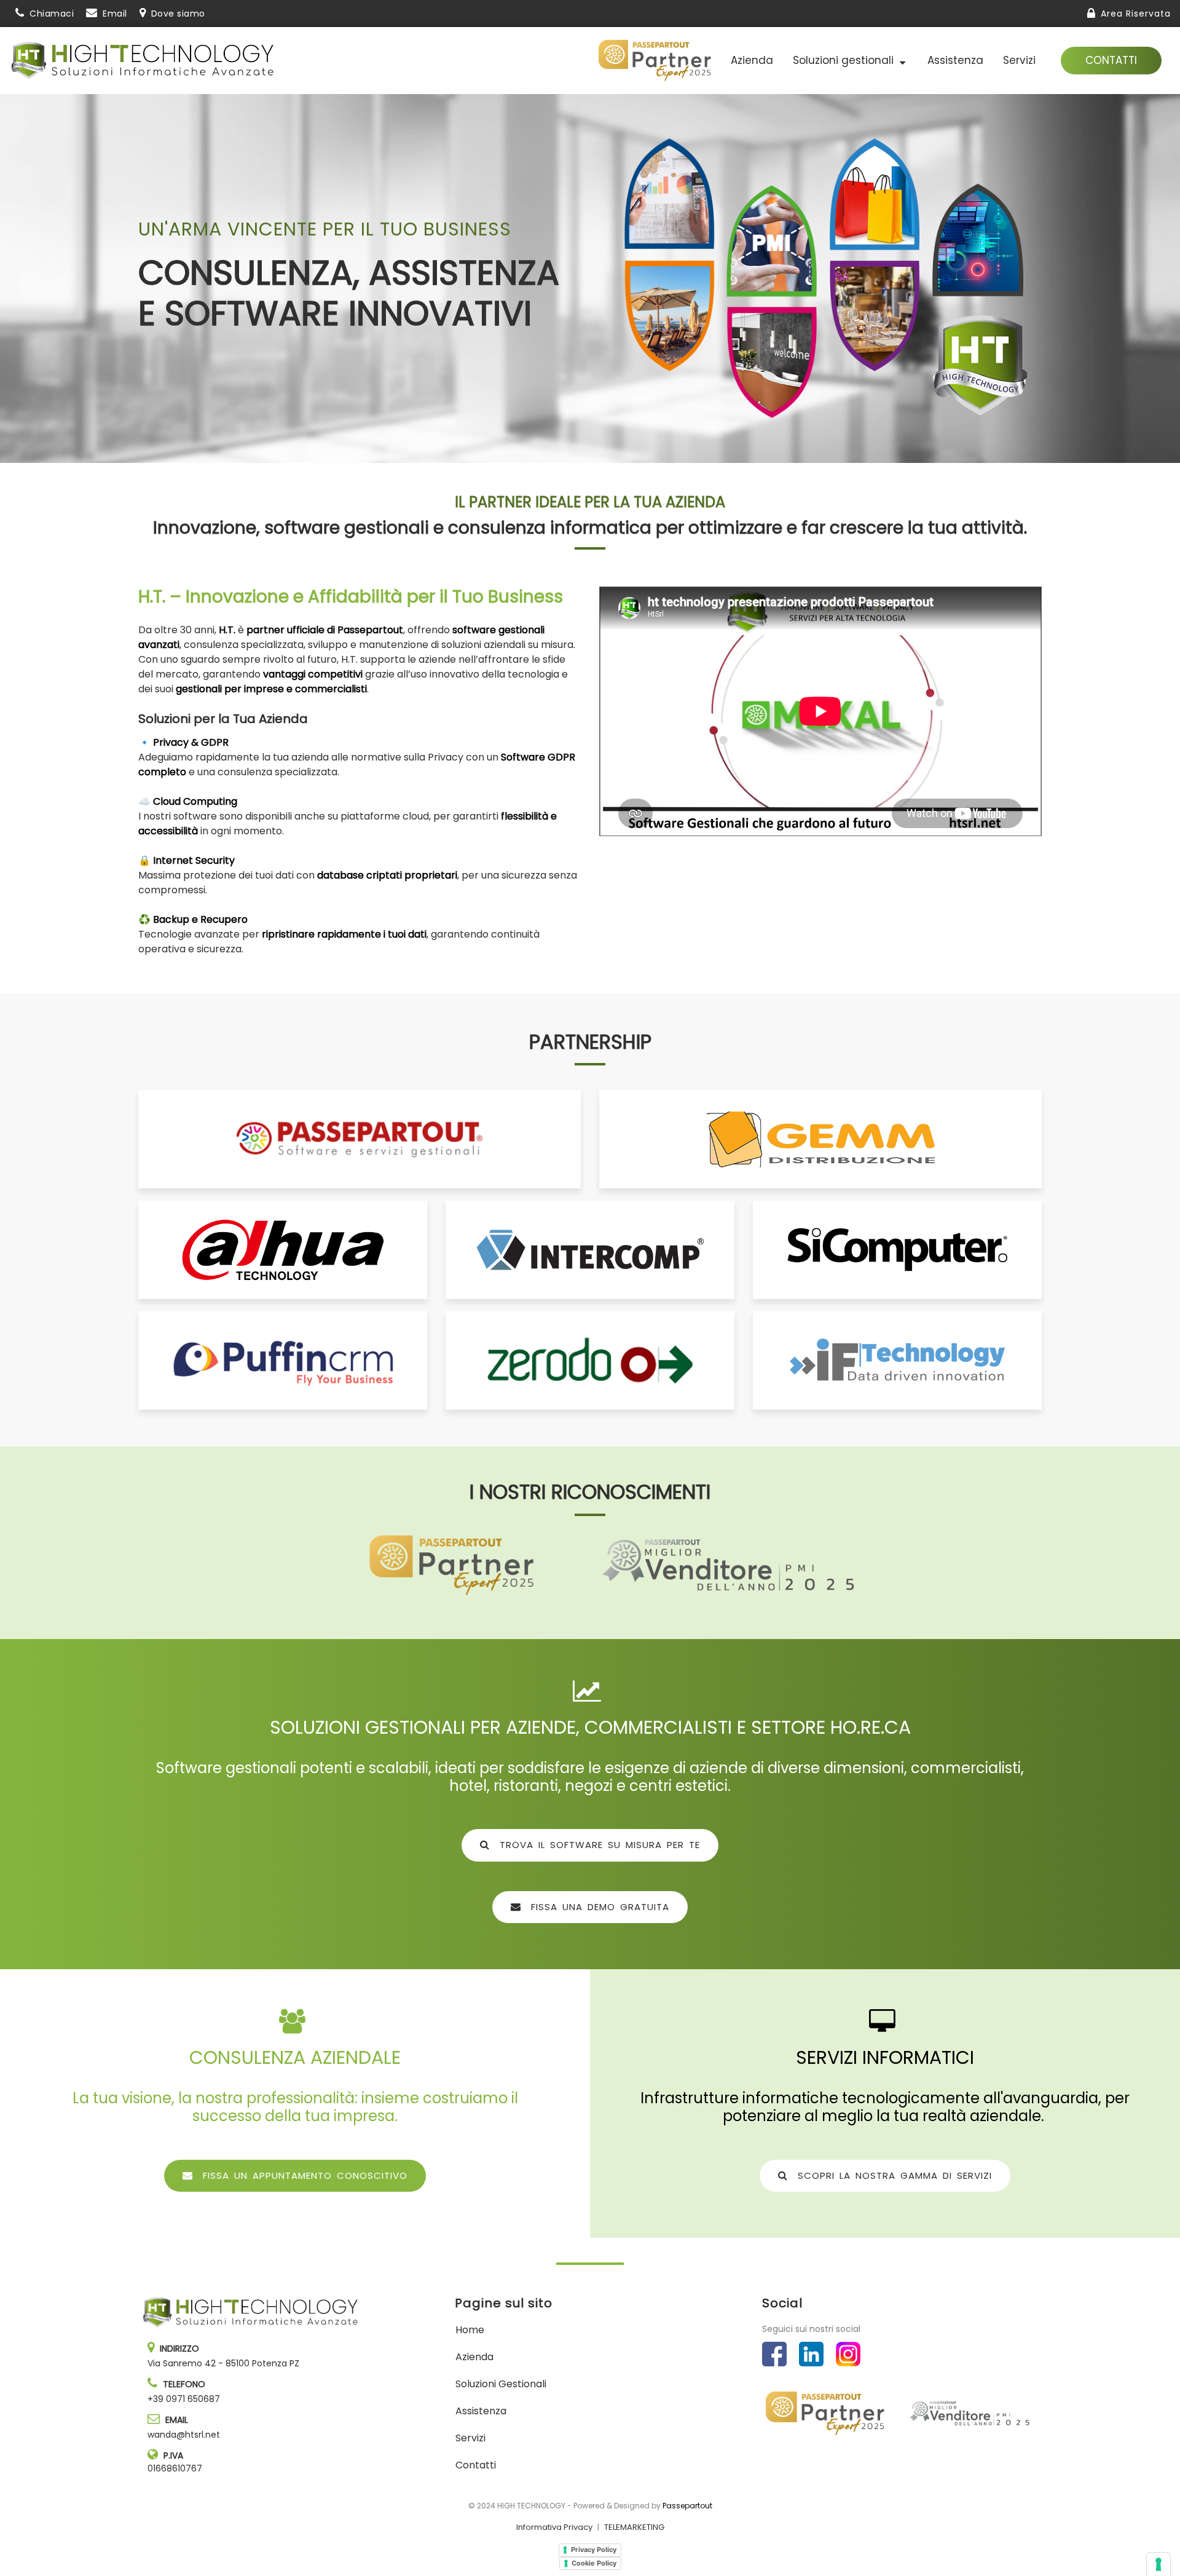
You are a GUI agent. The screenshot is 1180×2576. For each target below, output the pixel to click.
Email (115, 14)
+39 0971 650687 (184, 2399)
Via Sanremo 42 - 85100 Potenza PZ (223, 2363)
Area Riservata (1136, 14)
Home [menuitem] (470, 2330)
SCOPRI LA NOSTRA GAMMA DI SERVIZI (892, 2175)
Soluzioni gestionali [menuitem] (846, 60)
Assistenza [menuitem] (955, 60)
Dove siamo (178, 14)
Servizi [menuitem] (1019, 60)
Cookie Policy (594, 2563)
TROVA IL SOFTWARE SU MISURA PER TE (597, 1845)
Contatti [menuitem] (476, 2465)
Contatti (1111, 60)
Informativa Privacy (554, 2527)
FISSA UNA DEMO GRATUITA (598, 1907)
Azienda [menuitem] (752, 60)
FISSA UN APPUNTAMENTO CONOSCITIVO (303, 2175)
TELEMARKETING (634, 2527)
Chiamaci (52, 14)
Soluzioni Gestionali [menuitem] (501, 2384)
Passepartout (687, 2506)
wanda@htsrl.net (184, 2435)
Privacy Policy (594, 2550)
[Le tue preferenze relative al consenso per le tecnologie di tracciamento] (1158, 2564)
